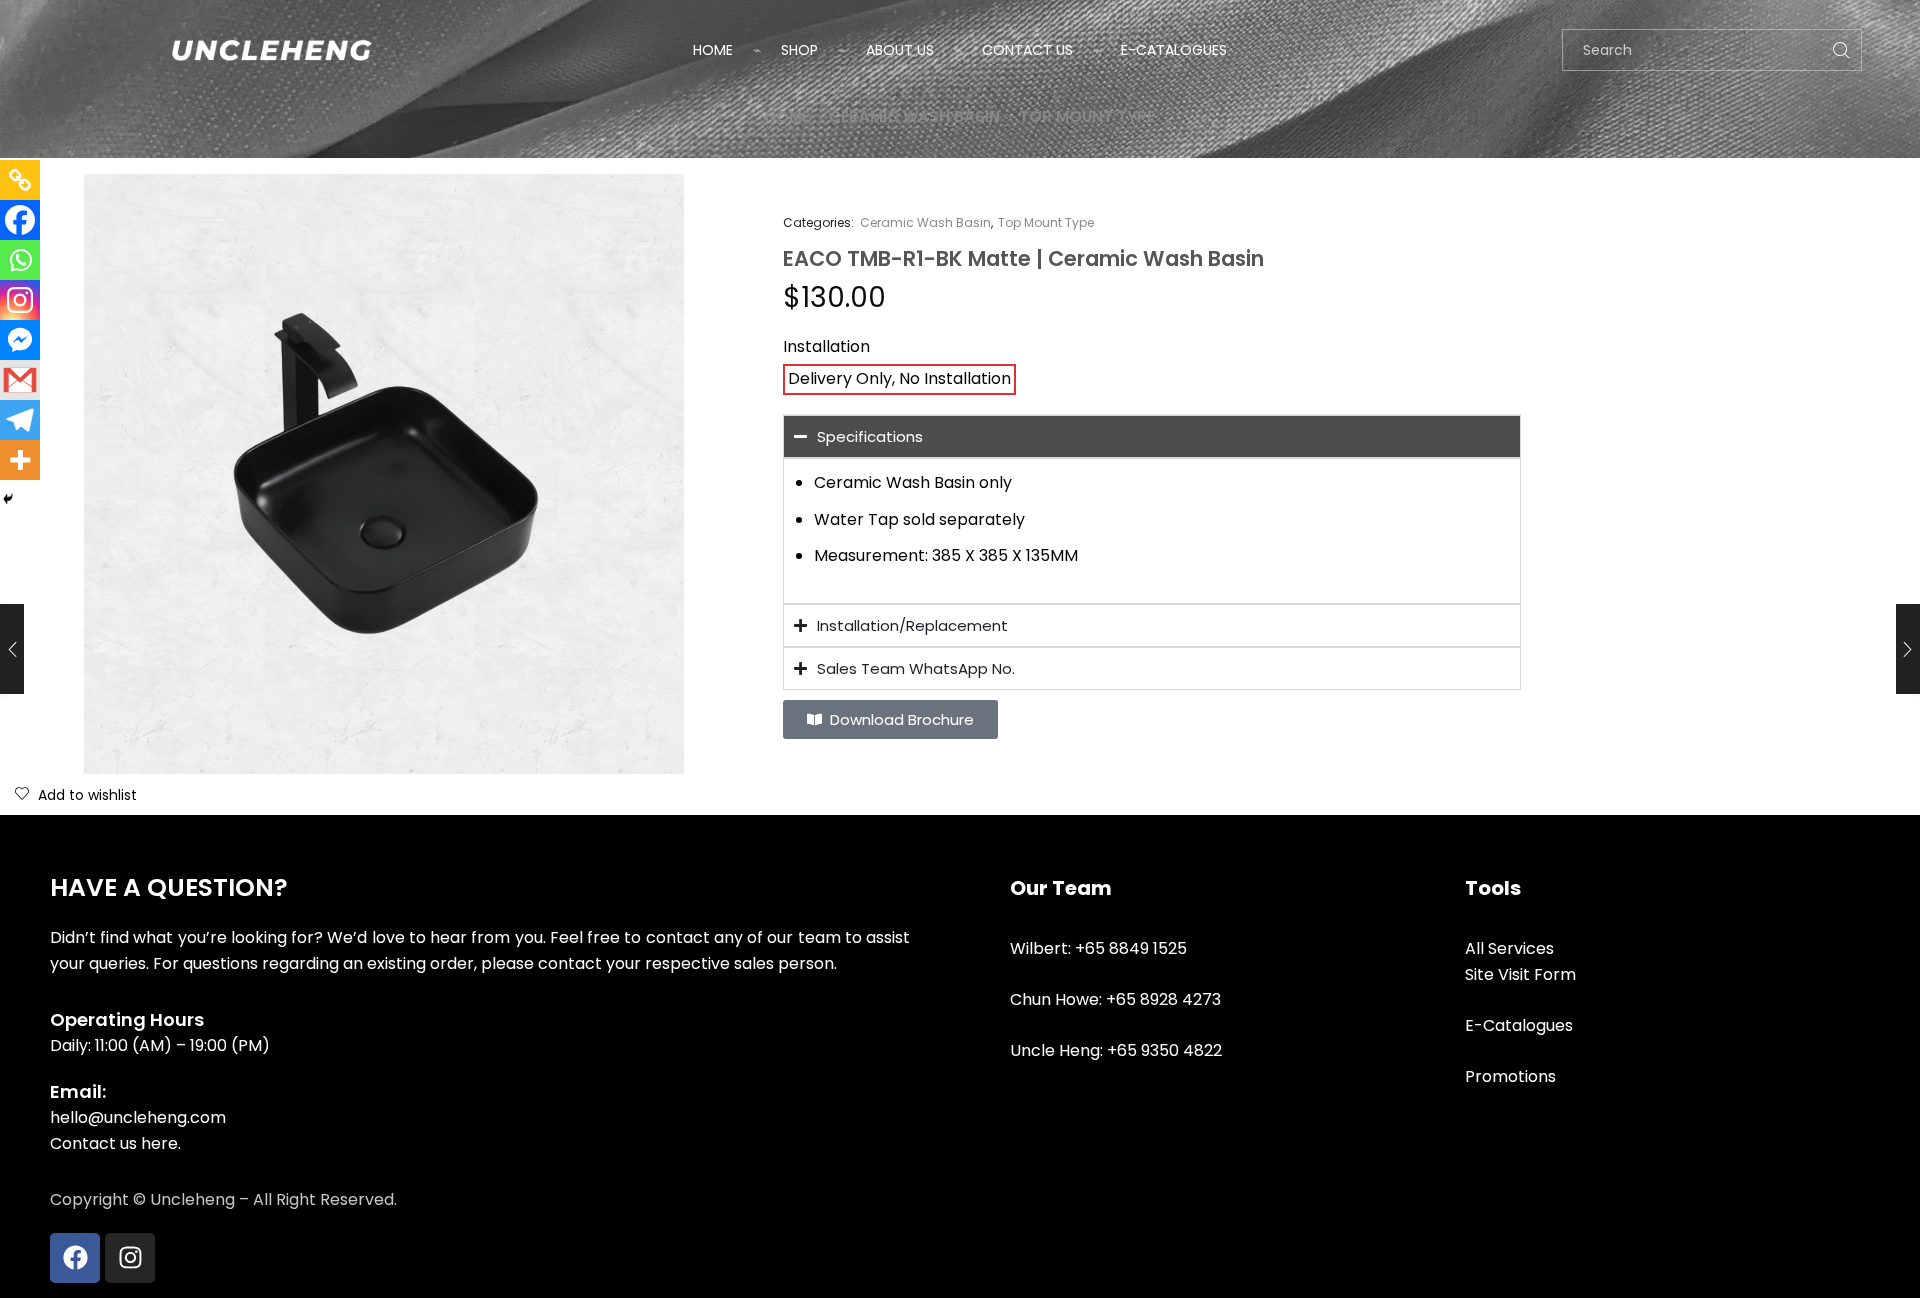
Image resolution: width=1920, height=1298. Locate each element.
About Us (900, 50)
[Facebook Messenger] (20, 340)
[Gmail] (20, 380)
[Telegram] (20, 420)
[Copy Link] (20, 180)
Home (713, 50)
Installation (826, 347)
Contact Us (1027, 50)
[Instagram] (20, 300)
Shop (799, 50)
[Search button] (1841, 50)
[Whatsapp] (20, 260)
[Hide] (8, 499)
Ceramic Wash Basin (914, 116)
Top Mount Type (1087, 116)
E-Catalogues (1174, 50)
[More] (20, 460)
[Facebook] (20, 220)
